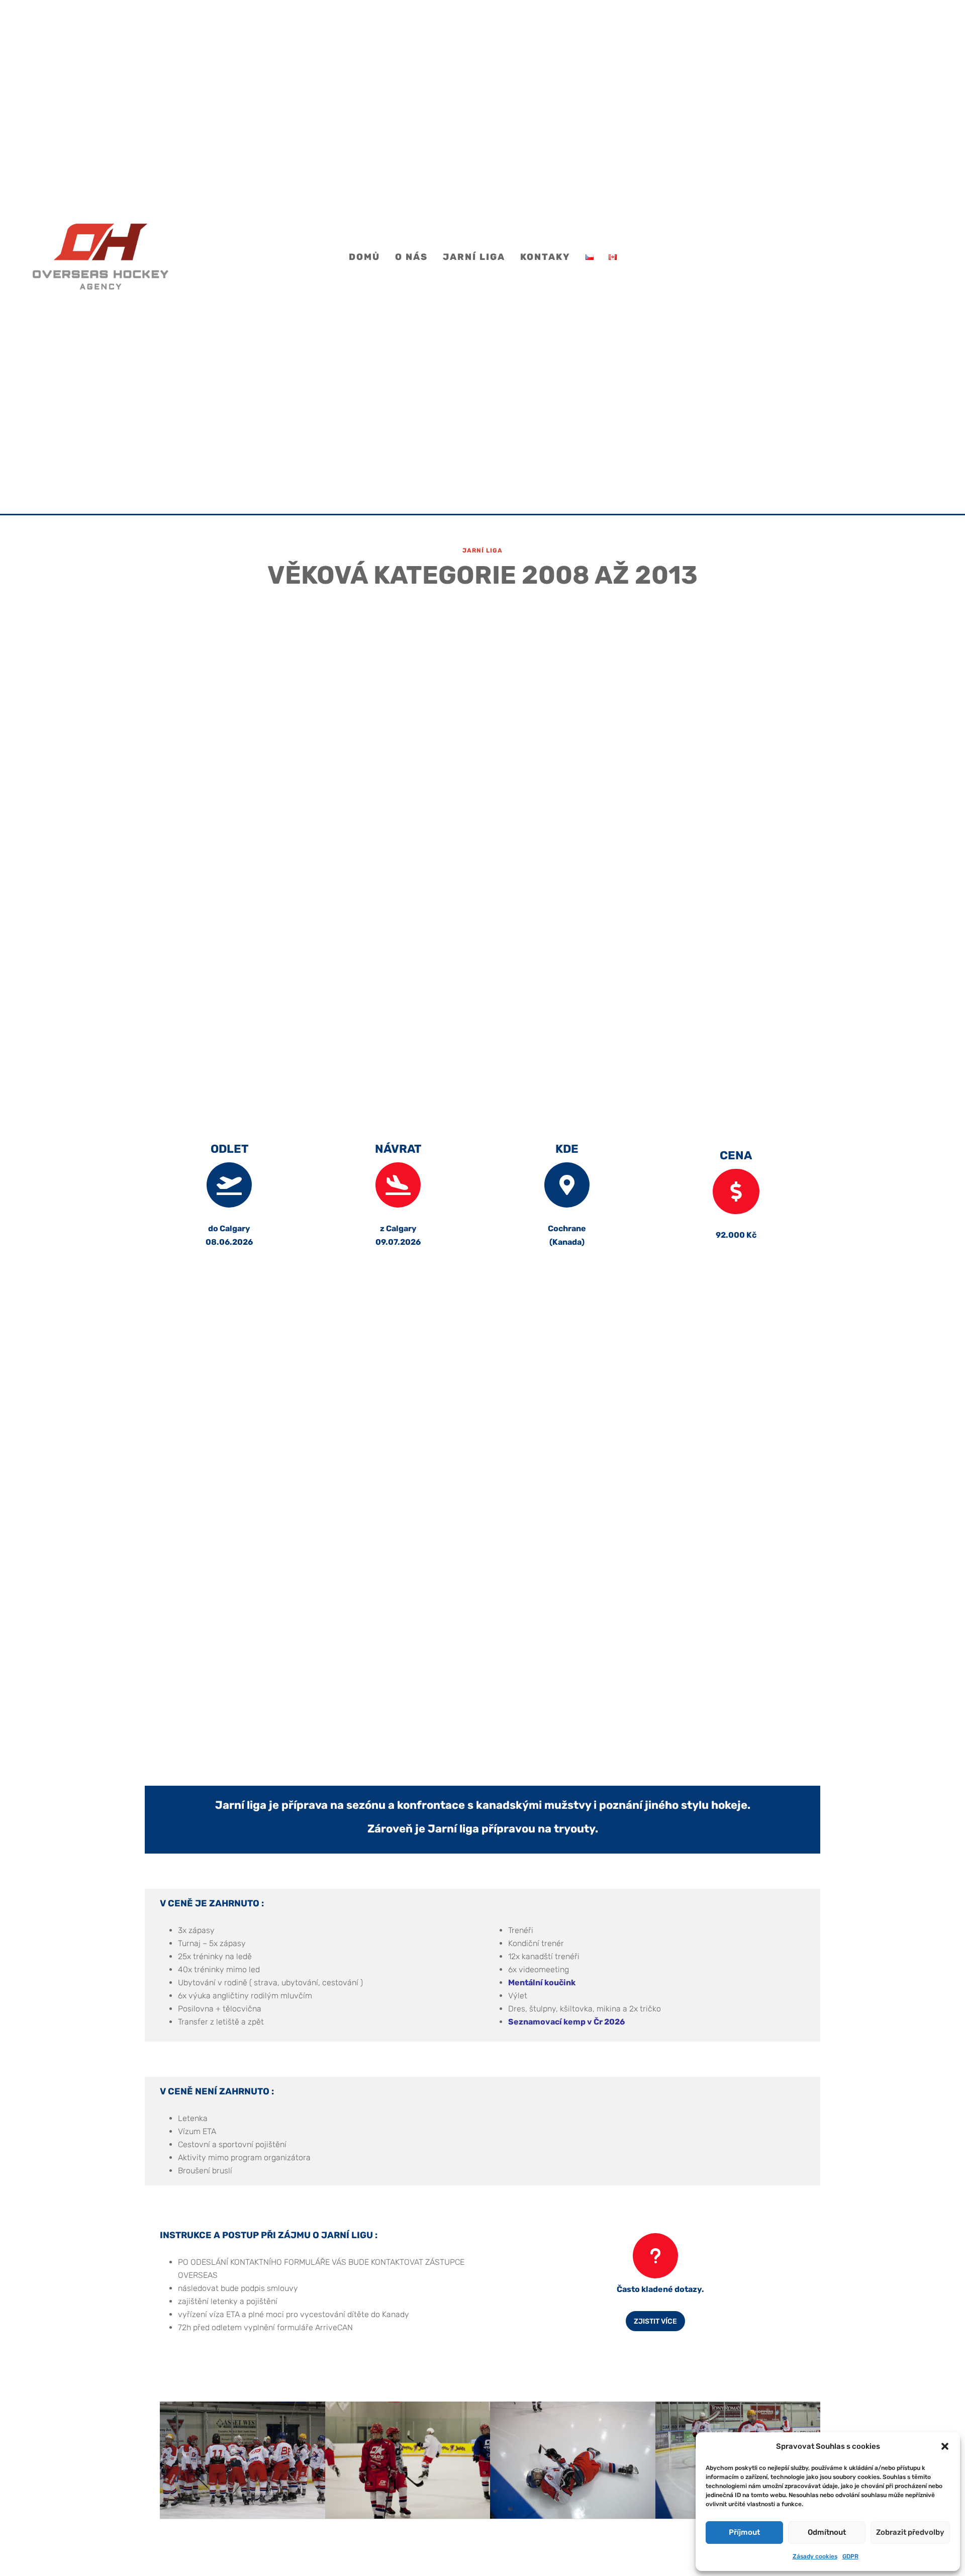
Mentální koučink (542, 1983)
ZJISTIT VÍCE (655, 2321)
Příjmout (744, 2532)
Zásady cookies (815, 2556)
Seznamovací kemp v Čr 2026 (566, 2022)
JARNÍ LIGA (474, 258)
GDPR (850, 2556)
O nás (411, 258)
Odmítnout (827, 2532)
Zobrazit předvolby (910, 2532)
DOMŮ (364, 258)
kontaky (545, 258)
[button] (945, 2446)
